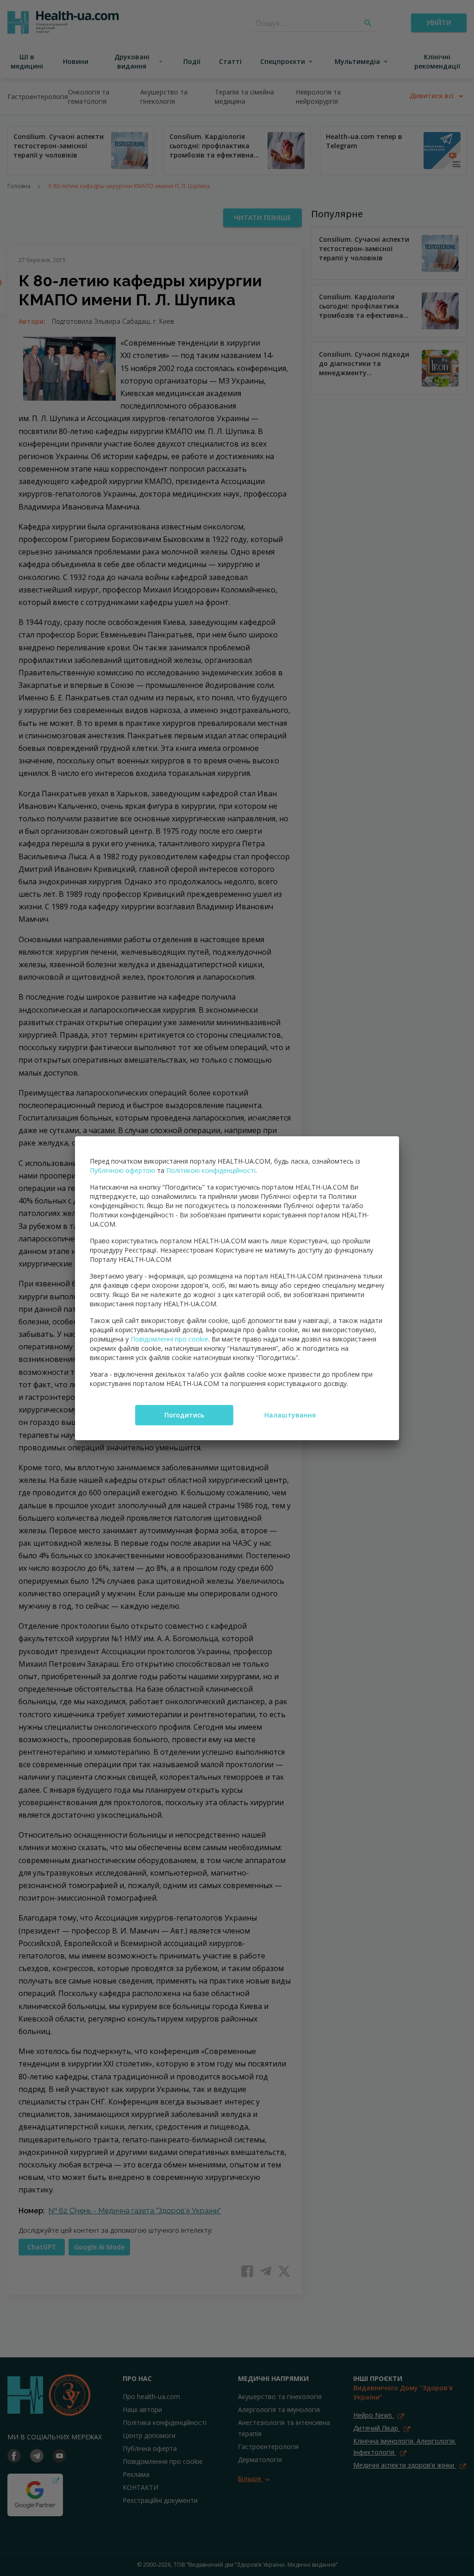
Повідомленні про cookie (169, 1339)
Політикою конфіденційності (211, 1170)
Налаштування (290, 1415)
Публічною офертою (122, 1170)
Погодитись (184, 1415)
